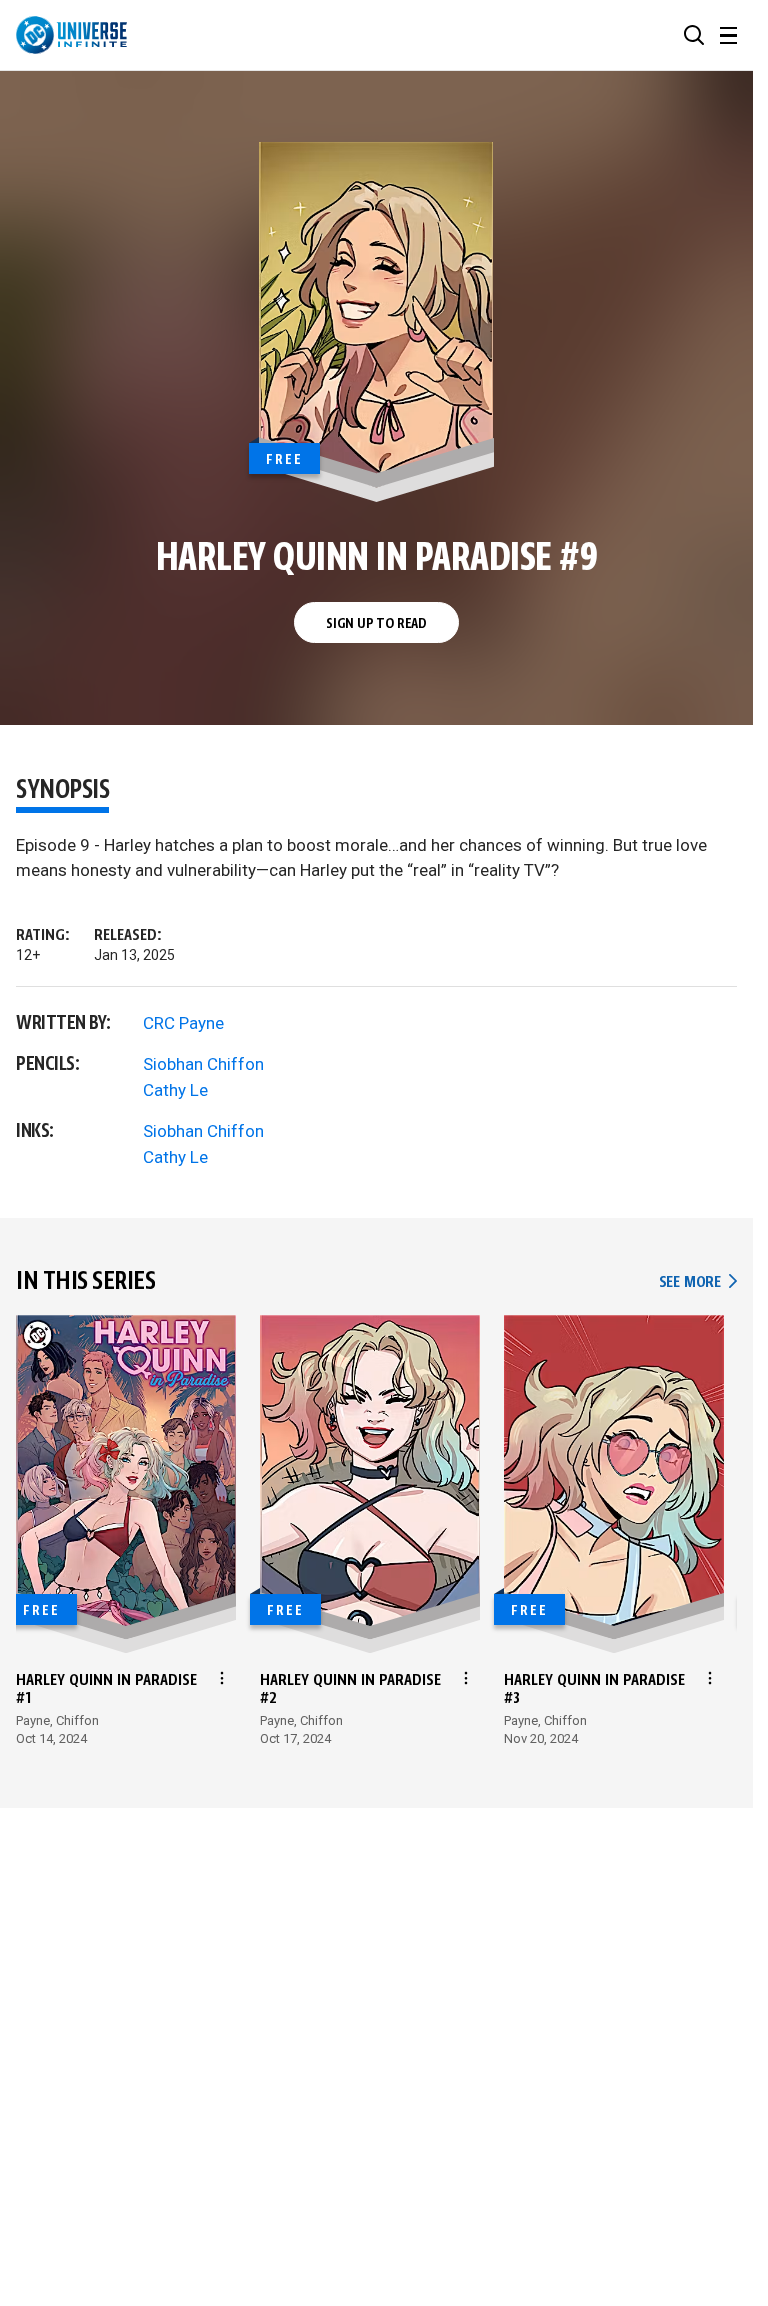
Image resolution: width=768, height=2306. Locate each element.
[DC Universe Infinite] (71, 35)
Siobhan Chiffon (203, 1064)
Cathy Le (175, 1090)
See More (698, 1282)
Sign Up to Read (376, 624)
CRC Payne (183, 1023)
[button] (694, 35)
